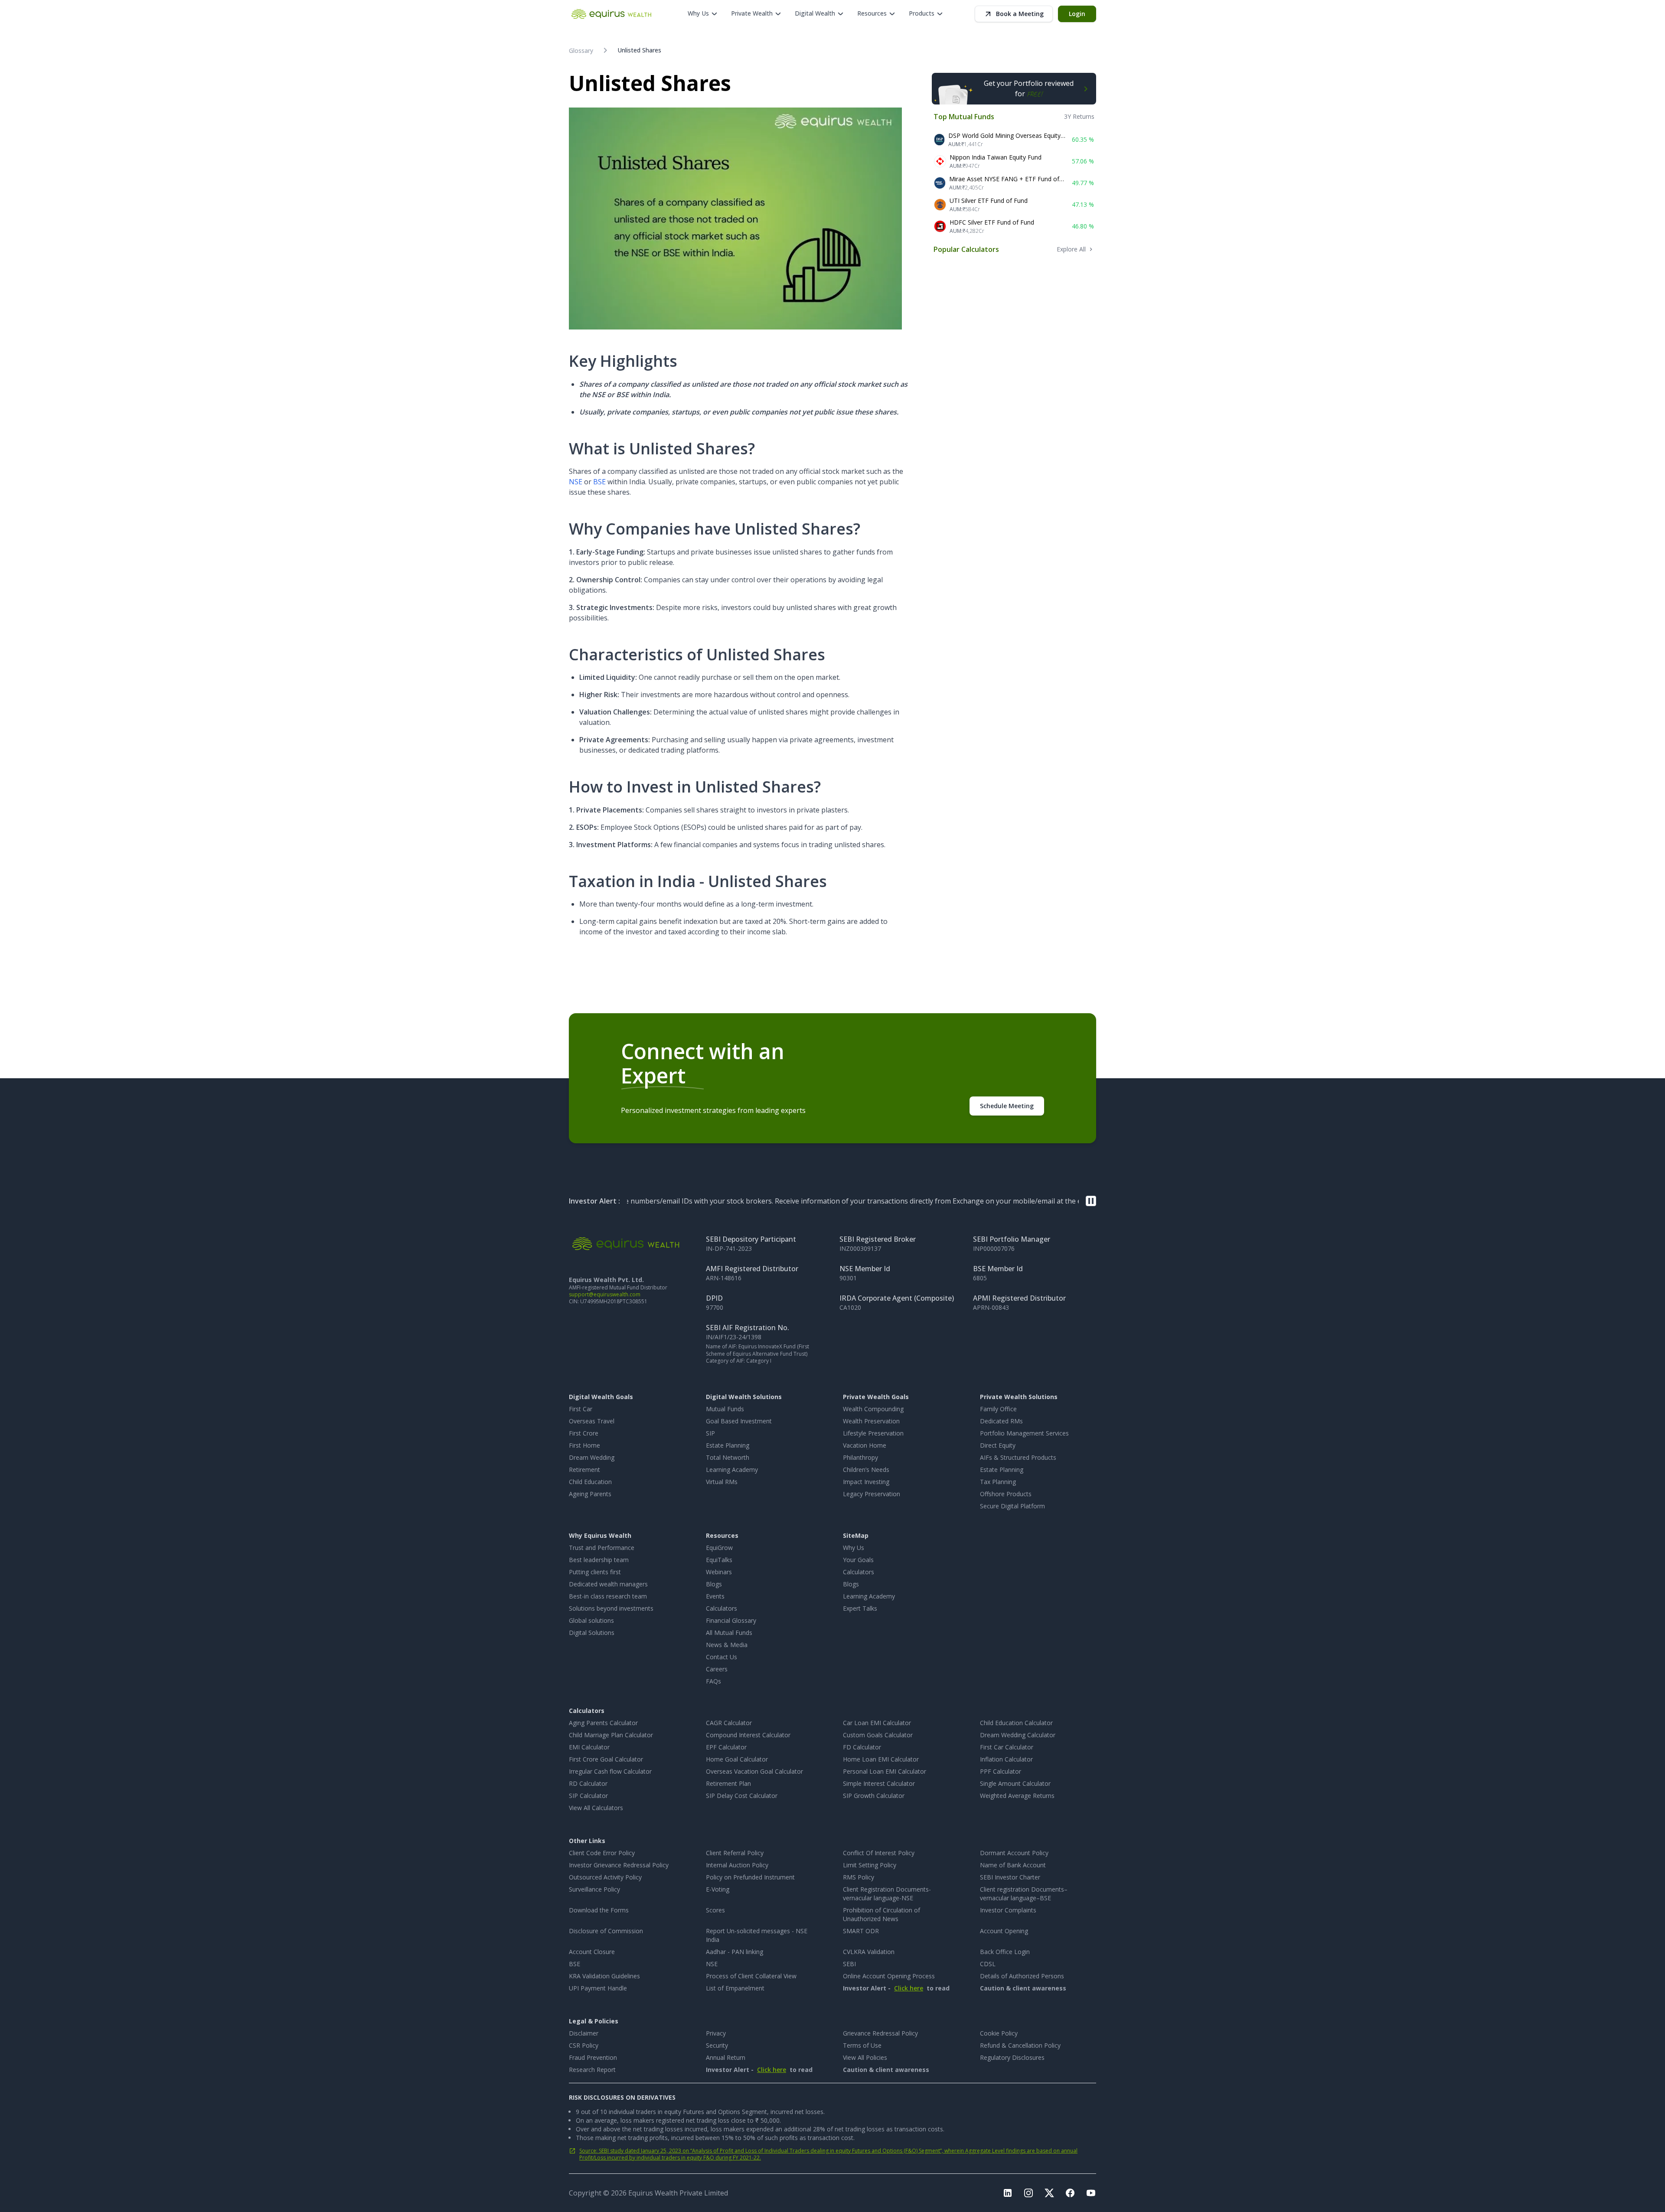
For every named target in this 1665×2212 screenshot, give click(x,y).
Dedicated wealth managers (608, 1584)
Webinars (719, 1572)
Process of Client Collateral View (751, 1976)
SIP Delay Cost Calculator (742, 1796)
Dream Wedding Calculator (1018, 1735)
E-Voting (718, 1889)
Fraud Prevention (593, 2057)
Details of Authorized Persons (1022, 1976)
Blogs (714, 1584)
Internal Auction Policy (737, 1865)
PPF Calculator (1001, 1771)
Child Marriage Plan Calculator (611, 1735)
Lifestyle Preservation (873, 1433)
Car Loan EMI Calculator (877, 1723)
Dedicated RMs (1001, 1421)
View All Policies (865, 2057)
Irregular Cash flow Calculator (610, 1771)
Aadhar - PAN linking (735, 1952)
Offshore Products (1006, 1494)
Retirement (584, 1470)
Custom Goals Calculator (878, 1735)
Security (717, 2045)
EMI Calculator (589, 1747)
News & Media (727, 1645)
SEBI (849, 1964)
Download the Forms (599, 1910)
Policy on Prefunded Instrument (750, 1877)
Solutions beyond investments (611, 1608)
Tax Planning (998, 1482)
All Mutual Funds (729, 1633)
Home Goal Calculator (737, 1759)
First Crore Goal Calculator (606, 1759)
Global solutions (591, 1620)
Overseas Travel (592, 1421)
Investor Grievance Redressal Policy (619, 1865)
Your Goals (858, 1560)
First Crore (584, 1433)
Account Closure (592, 1952)
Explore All (1071, 249)
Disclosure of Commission (606, 1931)
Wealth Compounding (873, 1409)
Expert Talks (860, 1608)
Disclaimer (584, 2033)
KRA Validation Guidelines (604, 1976)
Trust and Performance (602, 1548)
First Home (584, 1445)
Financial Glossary (731, 1620)
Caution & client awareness (1023, 1988)
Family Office (998, 1409)
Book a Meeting (1020, 14)
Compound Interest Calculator (748, 1735)
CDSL (988, 1964)
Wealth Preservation (871, 1421)
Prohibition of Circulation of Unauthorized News (881, 1914)
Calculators (721, 1608)
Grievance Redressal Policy (880, 2033)
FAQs (713, 1681)
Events (715, 1596)
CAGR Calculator (729, 1723)
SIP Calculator (588, 1796)
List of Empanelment (735, 1988)
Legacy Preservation (872, 1494)
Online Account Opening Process (889, 1976)
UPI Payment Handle (598, 1988)
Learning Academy (732, 1470)
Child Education (590, 1482)
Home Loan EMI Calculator (881, 1759)
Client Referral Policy (735, 1853)
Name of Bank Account (1013, 1865)
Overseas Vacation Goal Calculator (754, 1771)
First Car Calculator (1007, 1747)
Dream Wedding (592, 1457)
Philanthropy (860, 1457)
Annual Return (726, 2057)
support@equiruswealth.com (605, 1294)
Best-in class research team (608, 1596)
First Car (581, 1409)
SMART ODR (861, 1931)
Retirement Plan (728, 1783)
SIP (710, 1433)
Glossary (581, 51)
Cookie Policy (999, 2033)
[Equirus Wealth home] (612, 14)
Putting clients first (595, 1572)
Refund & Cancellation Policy (1020, 2045)
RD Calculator (588, 1783)
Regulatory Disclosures (1012, 2057)
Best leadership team (599, 1560)
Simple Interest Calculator (879, 1783)
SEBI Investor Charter (1010, 1877)
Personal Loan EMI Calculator (885, 1771)
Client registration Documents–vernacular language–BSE (1024, 1894)
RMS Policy (859, 1877)
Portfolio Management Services (1024, 1433)
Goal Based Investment (739, 1421)
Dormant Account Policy (1014, 1853)
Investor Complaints (1008, 1910)
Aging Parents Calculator (603, 1723)
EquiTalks (719, 1560)
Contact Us (721, 1657)
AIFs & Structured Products (1018, 1457)
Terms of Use (862, 2045)
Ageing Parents (590, 1494)
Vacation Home (865, 1445)
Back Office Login (1005, 1952)
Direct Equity (998, 1445)
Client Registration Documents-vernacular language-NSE (887, 1894)
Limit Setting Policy (870, 1865)
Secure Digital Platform (1012, 1506)
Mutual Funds (725, 1409)
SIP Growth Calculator (874, 1796)
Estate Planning (728, 1445)
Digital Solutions (592, 1633)
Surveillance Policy (594, 1889)
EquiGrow (719, 1548)
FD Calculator (862, 1747)
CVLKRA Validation (869, 1952)
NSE (576, 482)
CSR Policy (584, 2045)
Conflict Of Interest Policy (879, 1853)
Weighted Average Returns (1017, 1796)
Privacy (716, 2033)
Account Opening (1004, 1931)
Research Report (592, 2070)
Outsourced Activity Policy (605, 1877)
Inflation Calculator (1006, 1759)
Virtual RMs (722, 1482)
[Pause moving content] (1091, 1201)
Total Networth (728, 1457)
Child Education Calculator (1016, 1723)
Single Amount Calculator (1015, 1783)
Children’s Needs (866, 1470)
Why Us (854, 1548)
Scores (715, 1910)
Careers (717, 1669)
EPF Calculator (726, 1747)
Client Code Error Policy (602, 1853)
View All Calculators (596, 1808)
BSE (599, 482)
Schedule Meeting (1007, 1106)
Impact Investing (866, 1482)
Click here (909, 1988)
